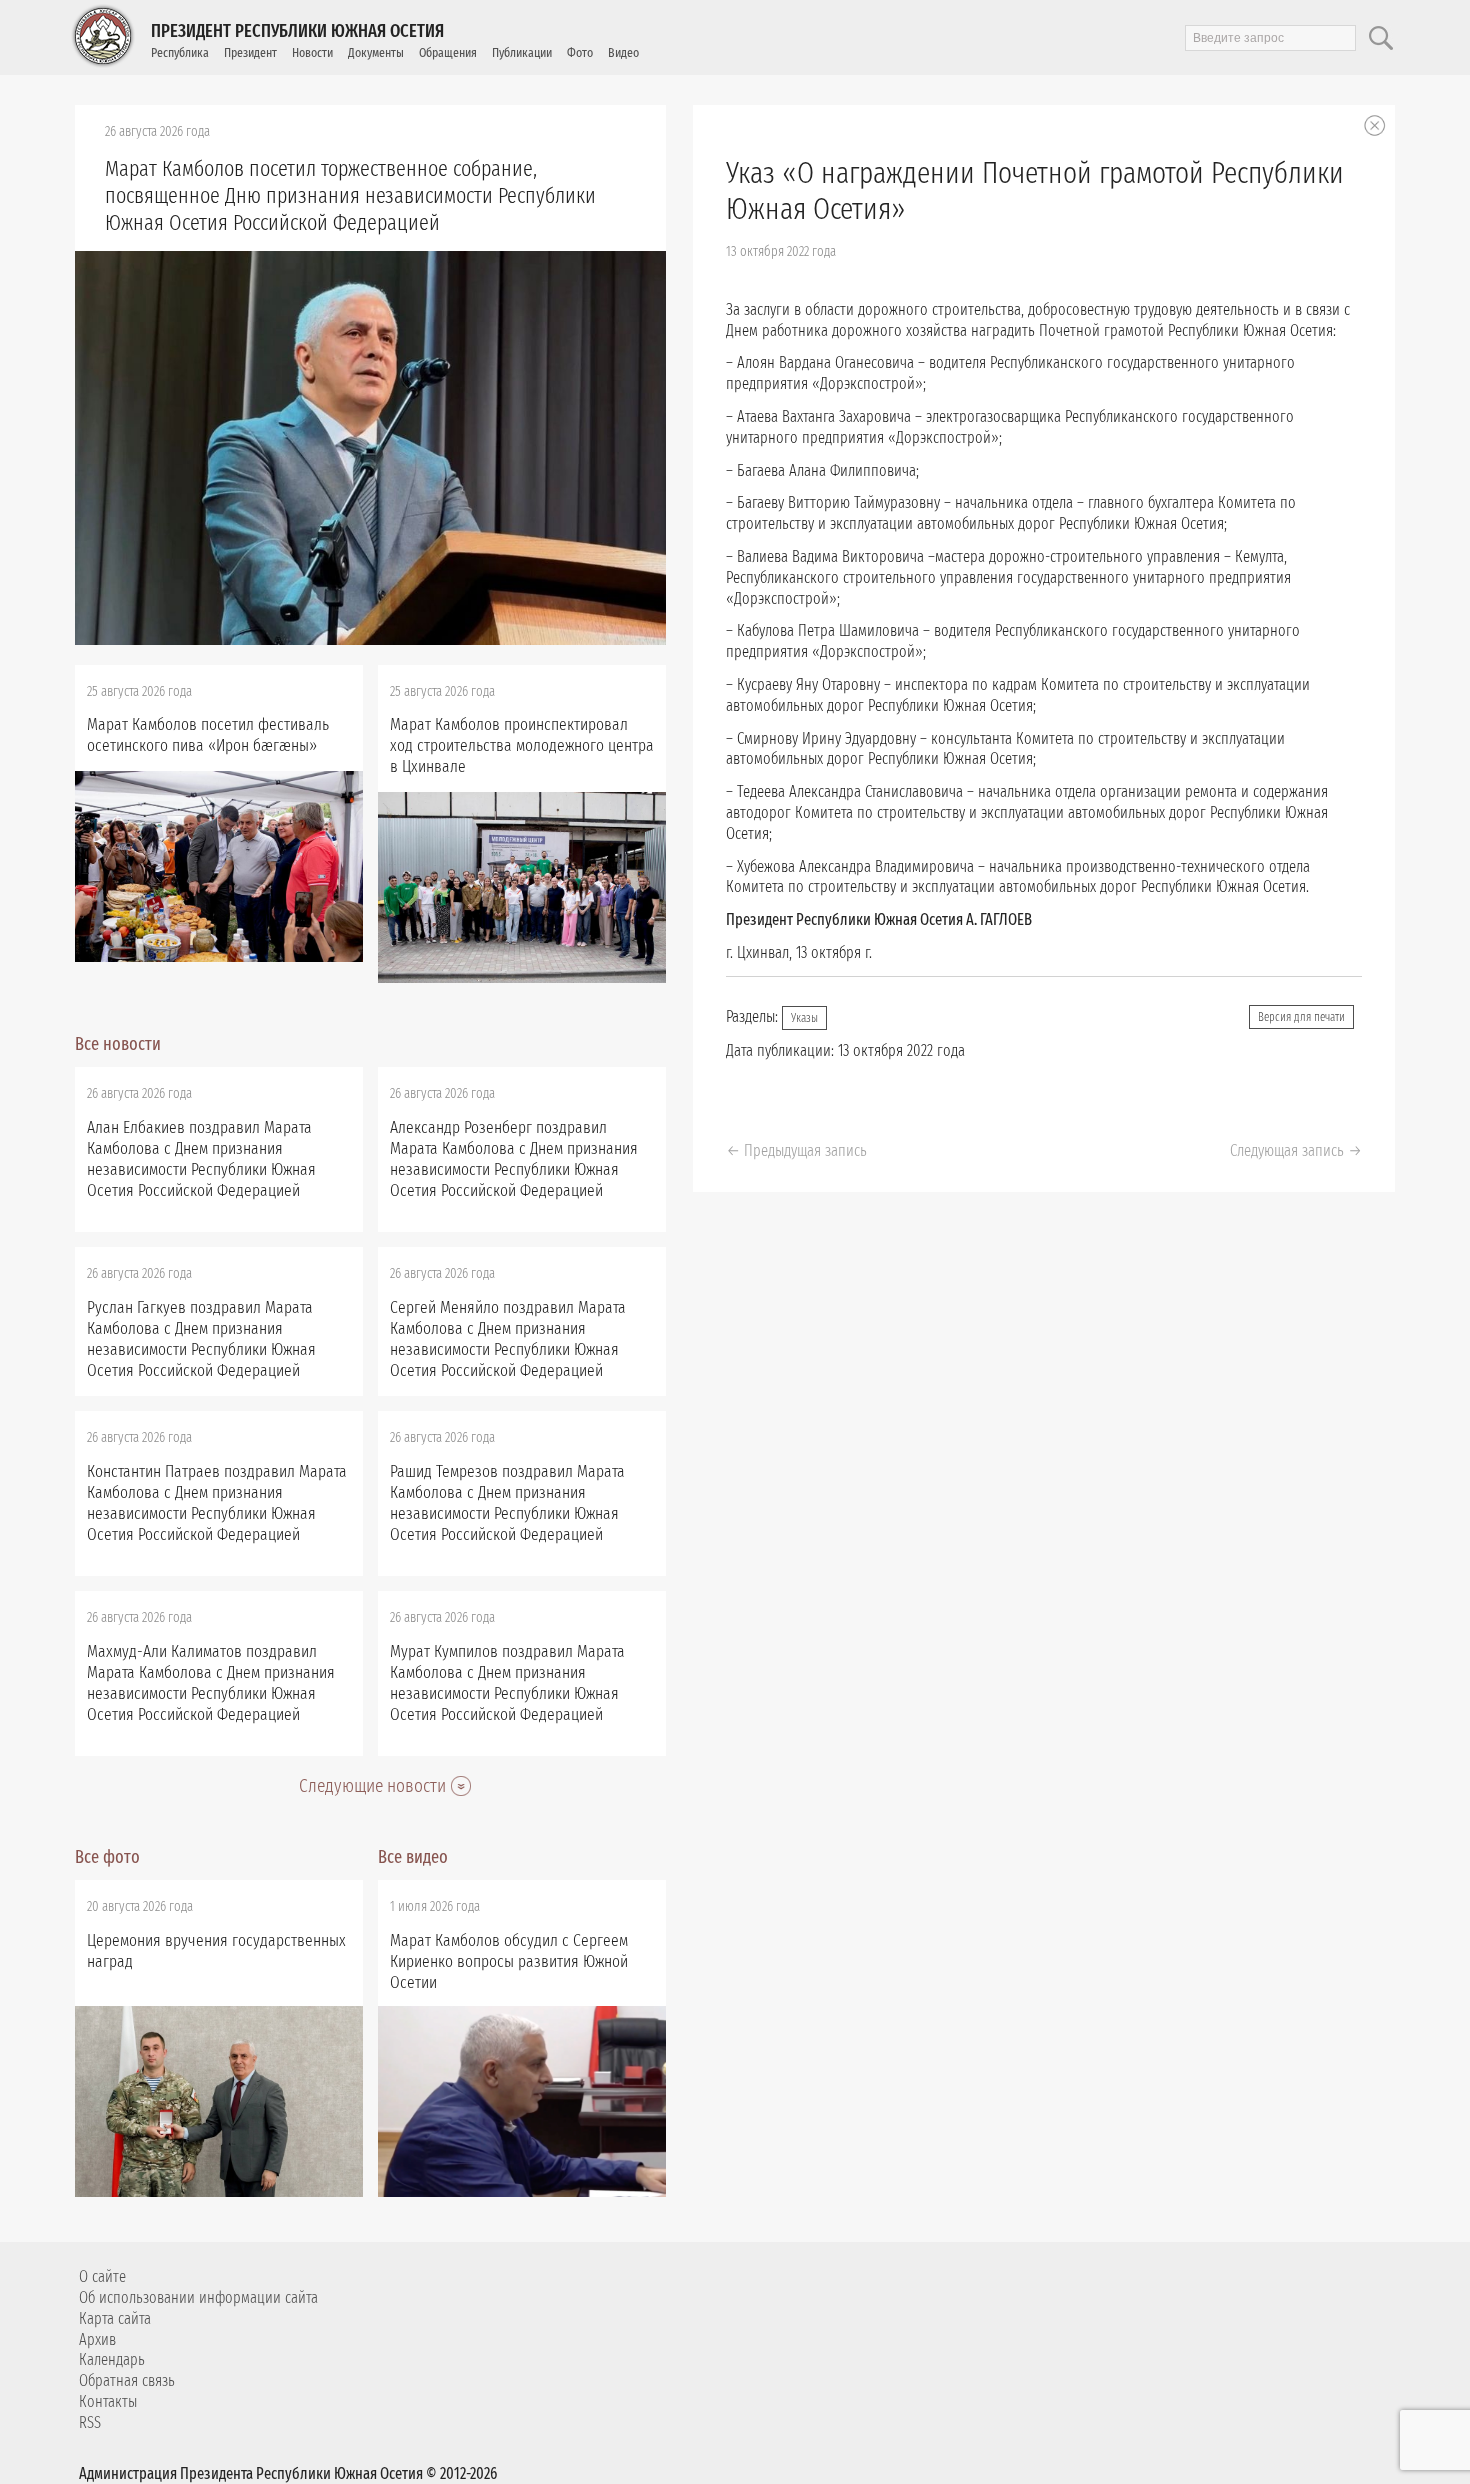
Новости (312, 52)
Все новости (118, 1044)
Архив (97, 2339)
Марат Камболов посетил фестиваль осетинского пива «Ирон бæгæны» (208, 735)
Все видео (413, 1857)
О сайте (102, 2276)
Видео (623, 52)
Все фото (107, 1857)
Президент (250, 52)
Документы (376, 52)
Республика (180, 52)
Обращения (448, 52)
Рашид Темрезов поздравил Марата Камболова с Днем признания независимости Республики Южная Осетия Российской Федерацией (507, 1503)
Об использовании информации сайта (198, 2297)
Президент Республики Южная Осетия (297, 31)
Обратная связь (127, 2380)
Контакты (108, 2401)
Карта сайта (115, 2318)
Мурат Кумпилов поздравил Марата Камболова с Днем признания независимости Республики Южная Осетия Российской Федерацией (507, 1683)
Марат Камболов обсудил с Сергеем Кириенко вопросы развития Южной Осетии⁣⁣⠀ (509, 1961)
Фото (580, 52)
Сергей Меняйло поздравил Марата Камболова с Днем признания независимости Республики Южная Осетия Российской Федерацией (508, 1339)
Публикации (522, 52)
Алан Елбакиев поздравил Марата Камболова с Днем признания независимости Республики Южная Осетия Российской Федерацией (201, 1159)
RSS (90, 2422)
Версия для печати (1301, 1017)
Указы (804, 1018)
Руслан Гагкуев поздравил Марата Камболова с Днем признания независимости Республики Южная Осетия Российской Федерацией (201, 1339)
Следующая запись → (1296, 1150)
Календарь (112, 2359)
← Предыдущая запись (796, 1150)
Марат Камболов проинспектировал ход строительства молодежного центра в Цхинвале (522, 745)
